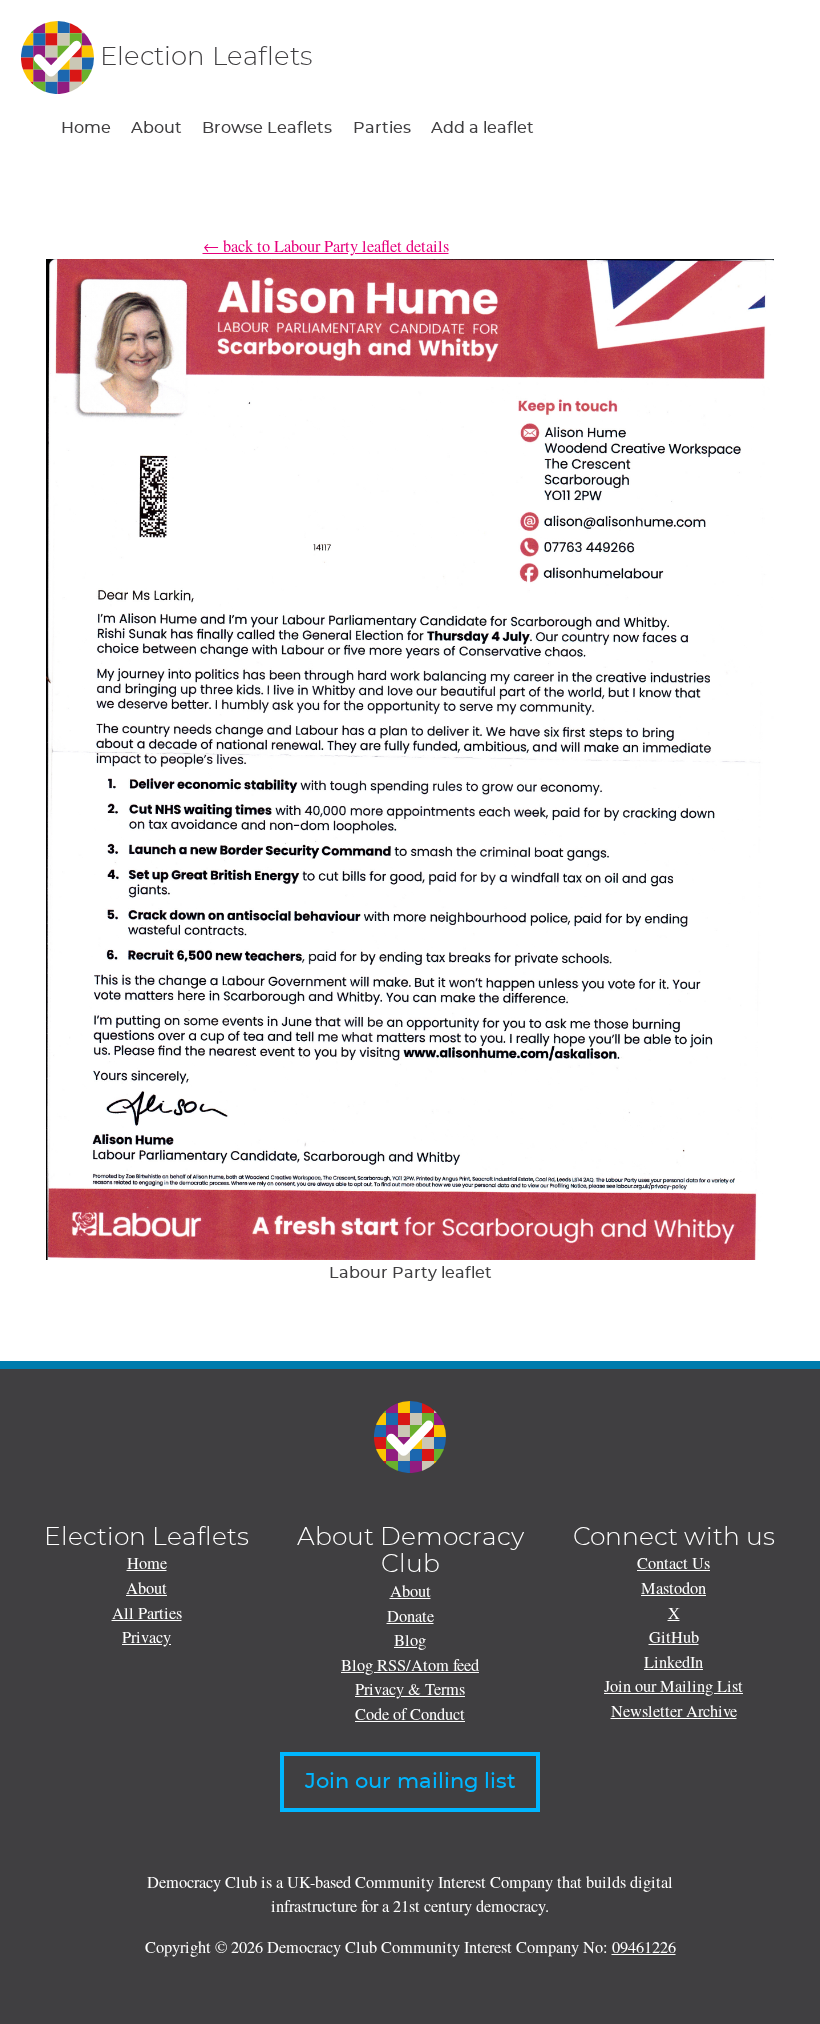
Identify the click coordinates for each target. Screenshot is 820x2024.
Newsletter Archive (674, 1711)
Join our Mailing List (673, 1686)
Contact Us (673, 1563)
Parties (382, 128)
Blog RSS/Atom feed (410, 1665)
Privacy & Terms (410, 1689)
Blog (410, 1640)
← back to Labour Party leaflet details (326, 246)
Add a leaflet (482, 128)
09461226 (644, 1947)
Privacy (146, 1637)
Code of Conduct (410, 1714)
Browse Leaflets (267, 128)
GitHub (674, 1637)
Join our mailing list (410, 1782)
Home (86, 128)
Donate (410, 1616)
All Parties (147, 1613)
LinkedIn (673, 1662)
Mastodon (673, 1588)
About (156, 128)
